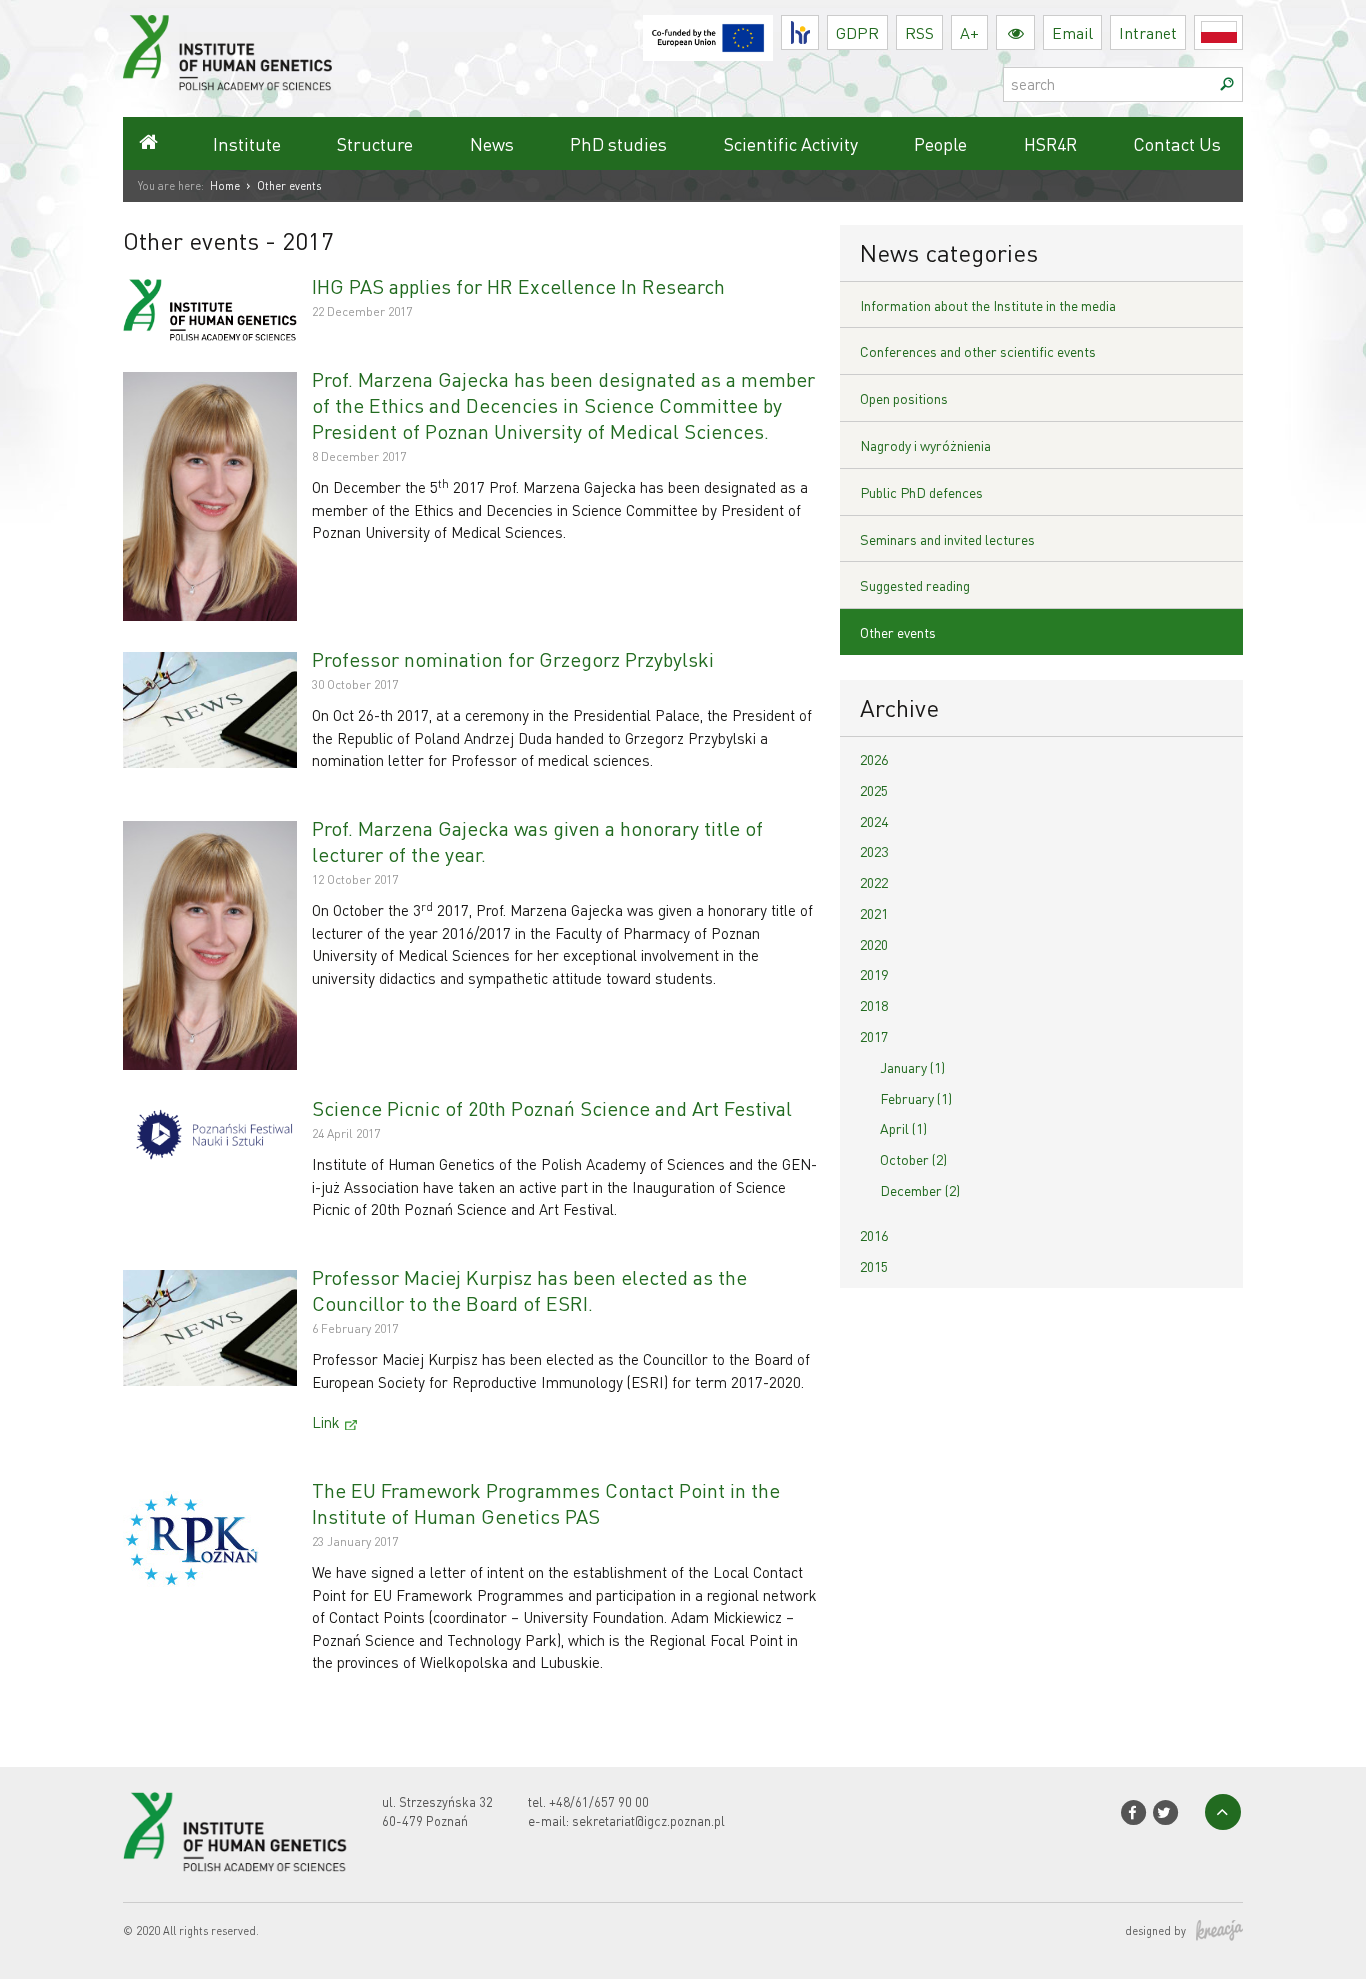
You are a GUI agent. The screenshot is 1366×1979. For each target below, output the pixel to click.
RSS (919, 32)
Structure (375, 143)
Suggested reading (915, 585)
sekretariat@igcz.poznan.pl (648, 1820)
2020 (874, 944)
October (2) (913, 1159)
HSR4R (1050, 143)
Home (225, 186)
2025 (874, 790)
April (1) (903, 1128)
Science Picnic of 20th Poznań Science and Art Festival (552, 1108)
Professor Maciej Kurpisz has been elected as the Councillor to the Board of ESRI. (529, 1290)
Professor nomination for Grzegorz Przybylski (513, 659)
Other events (898, 632)
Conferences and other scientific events (978, 351)
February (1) (916, 1098)
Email (1072, 32)
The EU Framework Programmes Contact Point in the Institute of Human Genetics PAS (546, 1503)
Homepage (148, 143)
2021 (874, 913)
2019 (874, 974)
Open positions (904, 398)
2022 (874, 882)
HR (818, 27)
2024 (874, 821)
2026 (874, 759)
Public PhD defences (921, 492)
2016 (874, 1235)
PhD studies (618, 143)
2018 (874, 1005)
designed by (1155, 1931)
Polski (1242, 32)
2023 (874, 851)
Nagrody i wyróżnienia (925, 445)
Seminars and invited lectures (947, 539)
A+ (969, 32)
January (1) (912, 1067)
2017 (874, 1036)
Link (326, 1422)
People (940, 143)
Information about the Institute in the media (988, 305)
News (492, 143)
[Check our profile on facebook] (1132, 1812)
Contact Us (1177, 143)
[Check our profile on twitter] (1165, 1812)
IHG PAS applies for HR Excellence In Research (518, 286)
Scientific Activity (791, 143)
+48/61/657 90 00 (599, 1801)
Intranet (1148, 32)
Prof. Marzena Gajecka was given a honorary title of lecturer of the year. (537, 841)
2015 (874, 1266)
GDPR (857, 32)
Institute (247, 143)
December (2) (920, 1190)
